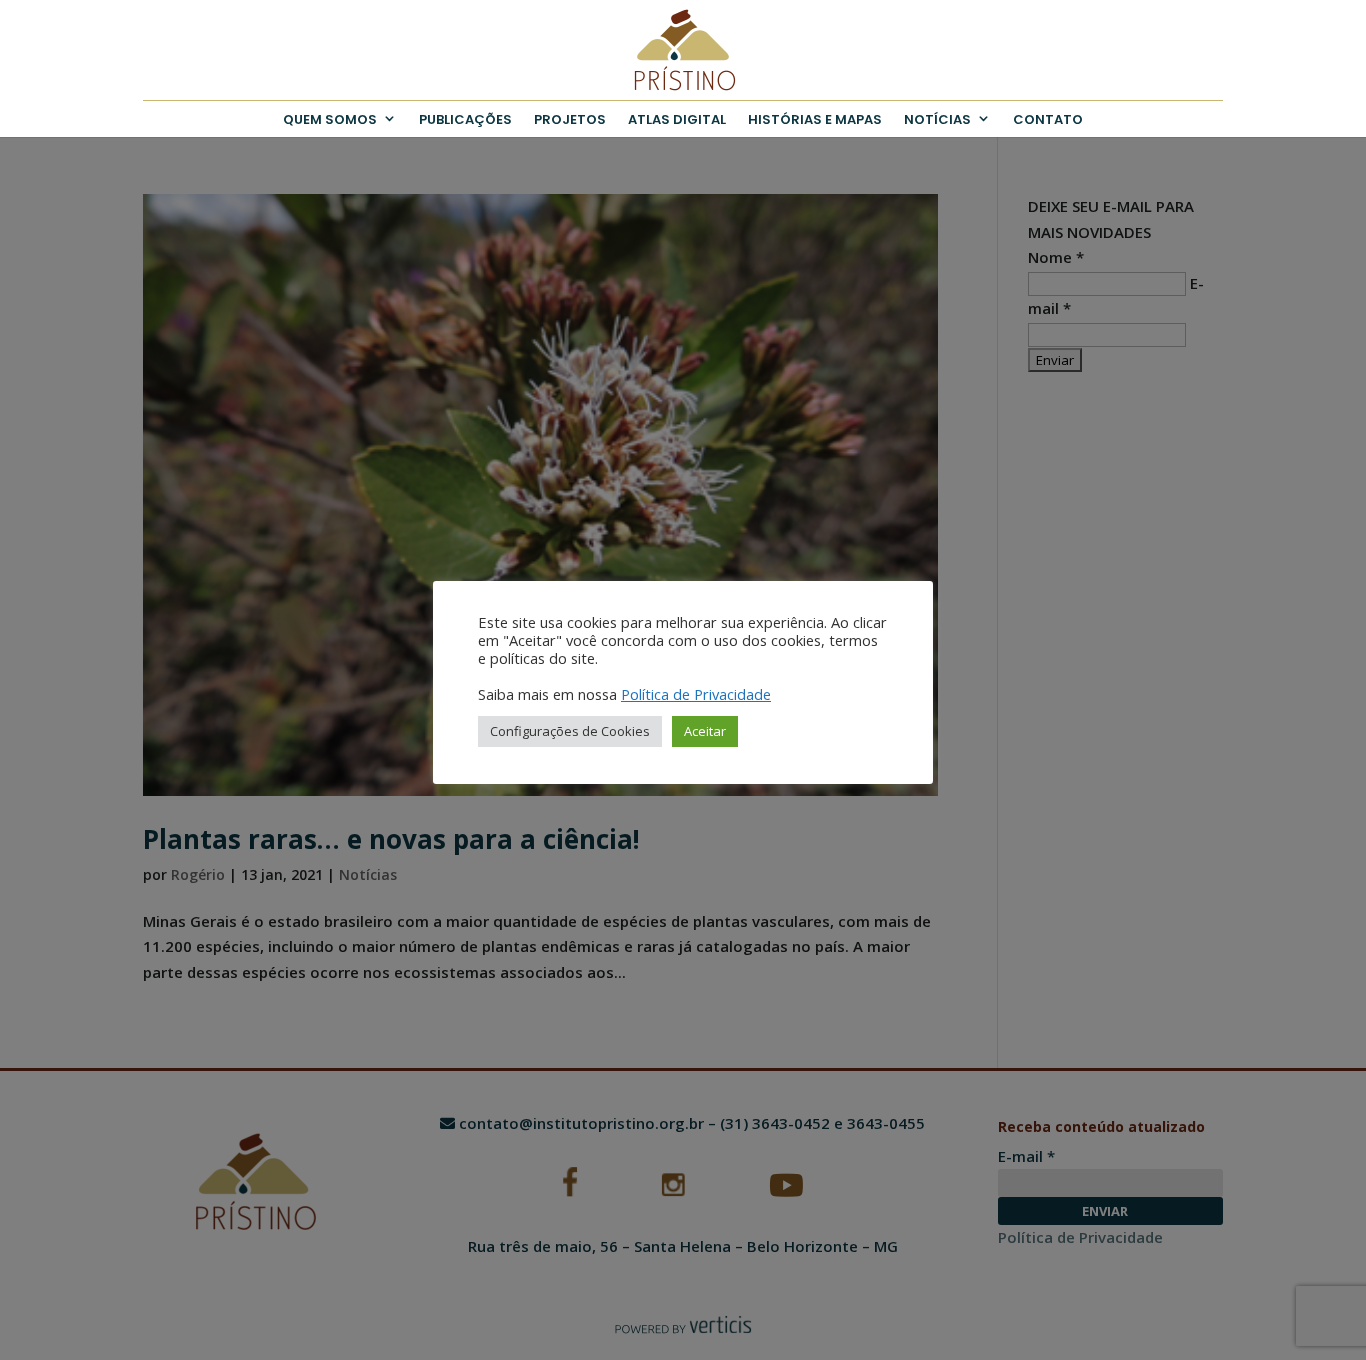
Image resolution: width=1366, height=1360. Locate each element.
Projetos (570, 119)
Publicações (465, 119)
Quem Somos (330, 119)
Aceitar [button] (705, 731)
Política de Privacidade (696, 694)
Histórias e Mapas (815, 119)
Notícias (937, 119)
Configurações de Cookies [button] (570, 731)
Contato (1048, 119)
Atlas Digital (677, 119)
